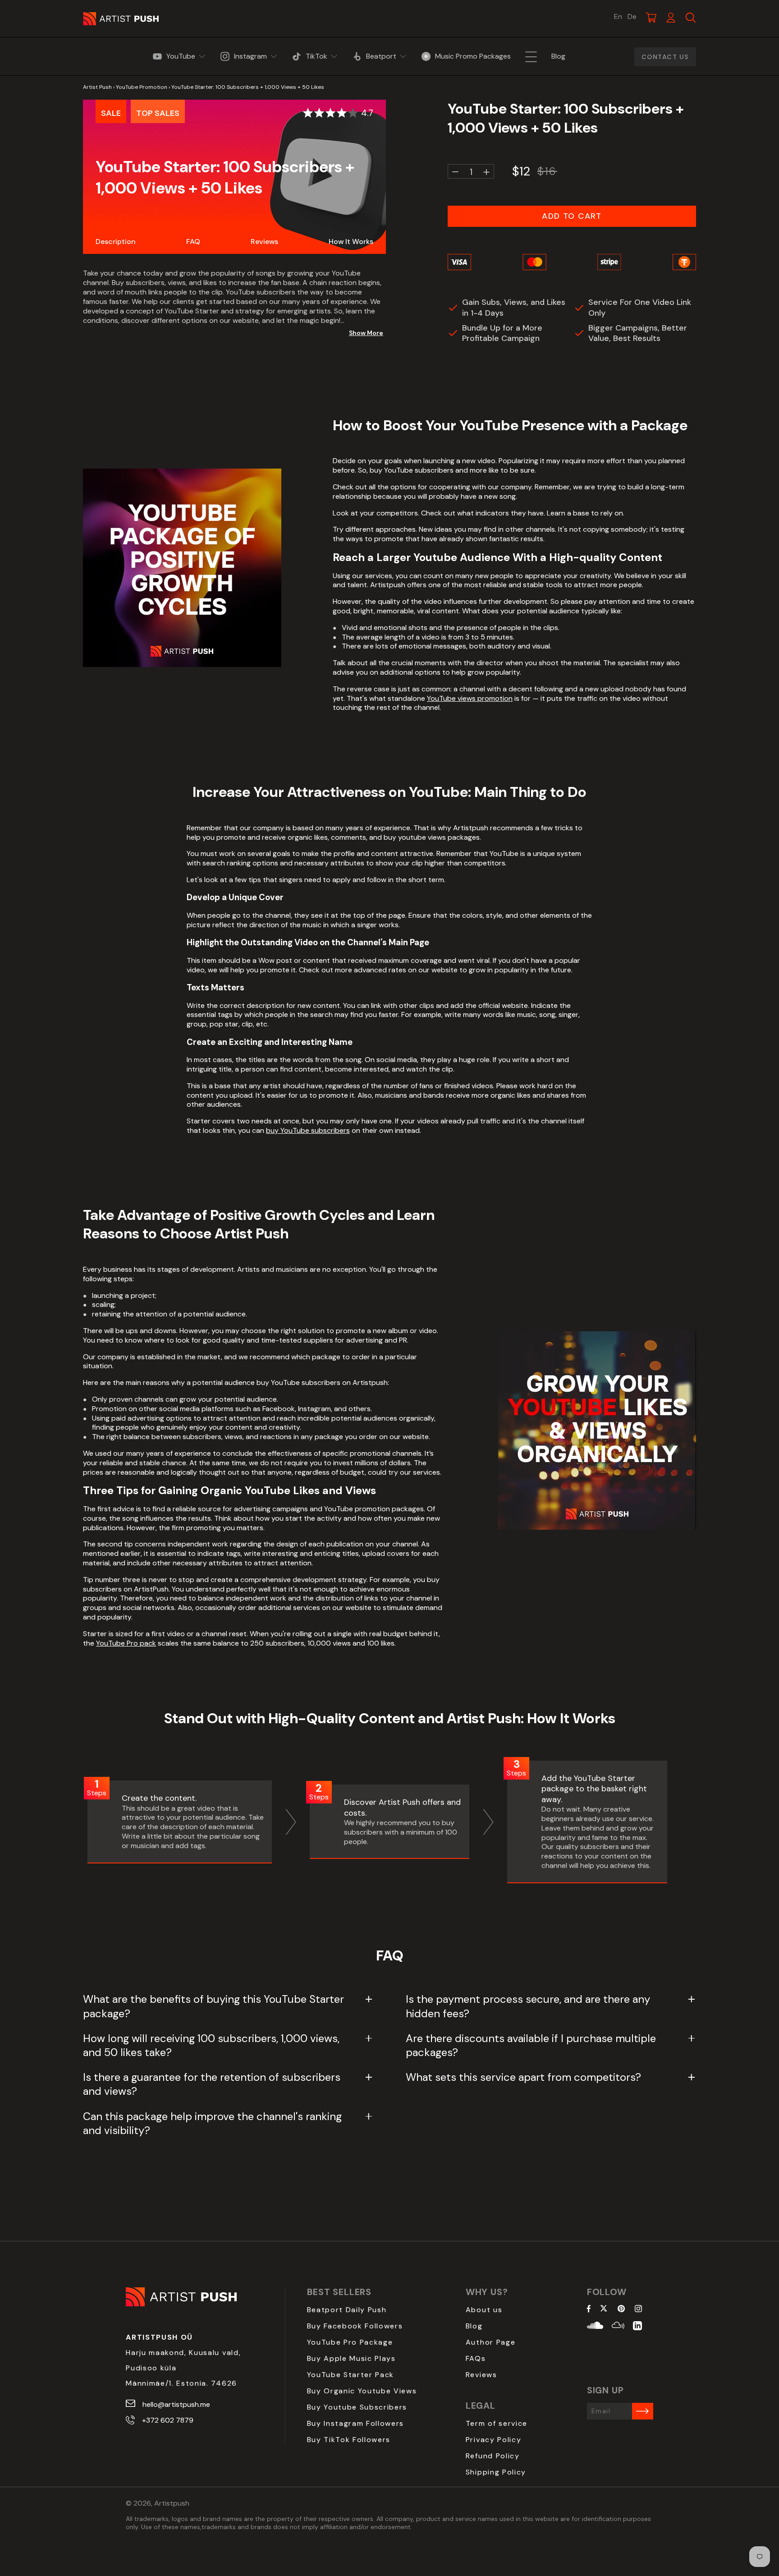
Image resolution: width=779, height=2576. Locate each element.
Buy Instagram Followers (356, 2423)
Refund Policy (493, 2456)
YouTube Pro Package (350, 2342)
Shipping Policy (496, 2472)
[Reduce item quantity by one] (455, 172)
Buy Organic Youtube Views (362, 2391)
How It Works (351, 241)
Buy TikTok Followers (349, 2440)
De (632, 17)
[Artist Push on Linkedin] (637, 2327)
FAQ (193, 241)
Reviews (264, 241)
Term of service (497, 2423)
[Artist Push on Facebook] (589, 2309)
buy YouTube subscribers (308, 1130)
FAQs (476, 2358)
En (618, 17)
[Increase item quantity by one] (486, 172)
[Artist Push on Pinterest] (621, 2309)
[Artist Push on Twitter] (604, 2309)
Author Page (490, 2342)
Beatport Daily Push (347, 2310)
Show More (366, 333)
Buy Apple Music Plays (351, 2358)
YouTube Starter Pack (351, 2375)
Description (116, 241)
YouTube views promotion (470, 698)
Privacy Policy (494, 2440)
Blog (474, 2326)
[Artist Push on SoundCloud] (595, 2327)
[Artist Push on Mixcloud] (618, 2327)
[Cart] (651, 18)
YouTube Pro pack (126, 1643)
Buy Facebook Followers (355, 2326)
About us (484, 2310)
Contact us (665, 57)
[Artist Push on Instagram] (638, 2309)
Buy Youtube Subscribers (357, 2407)
